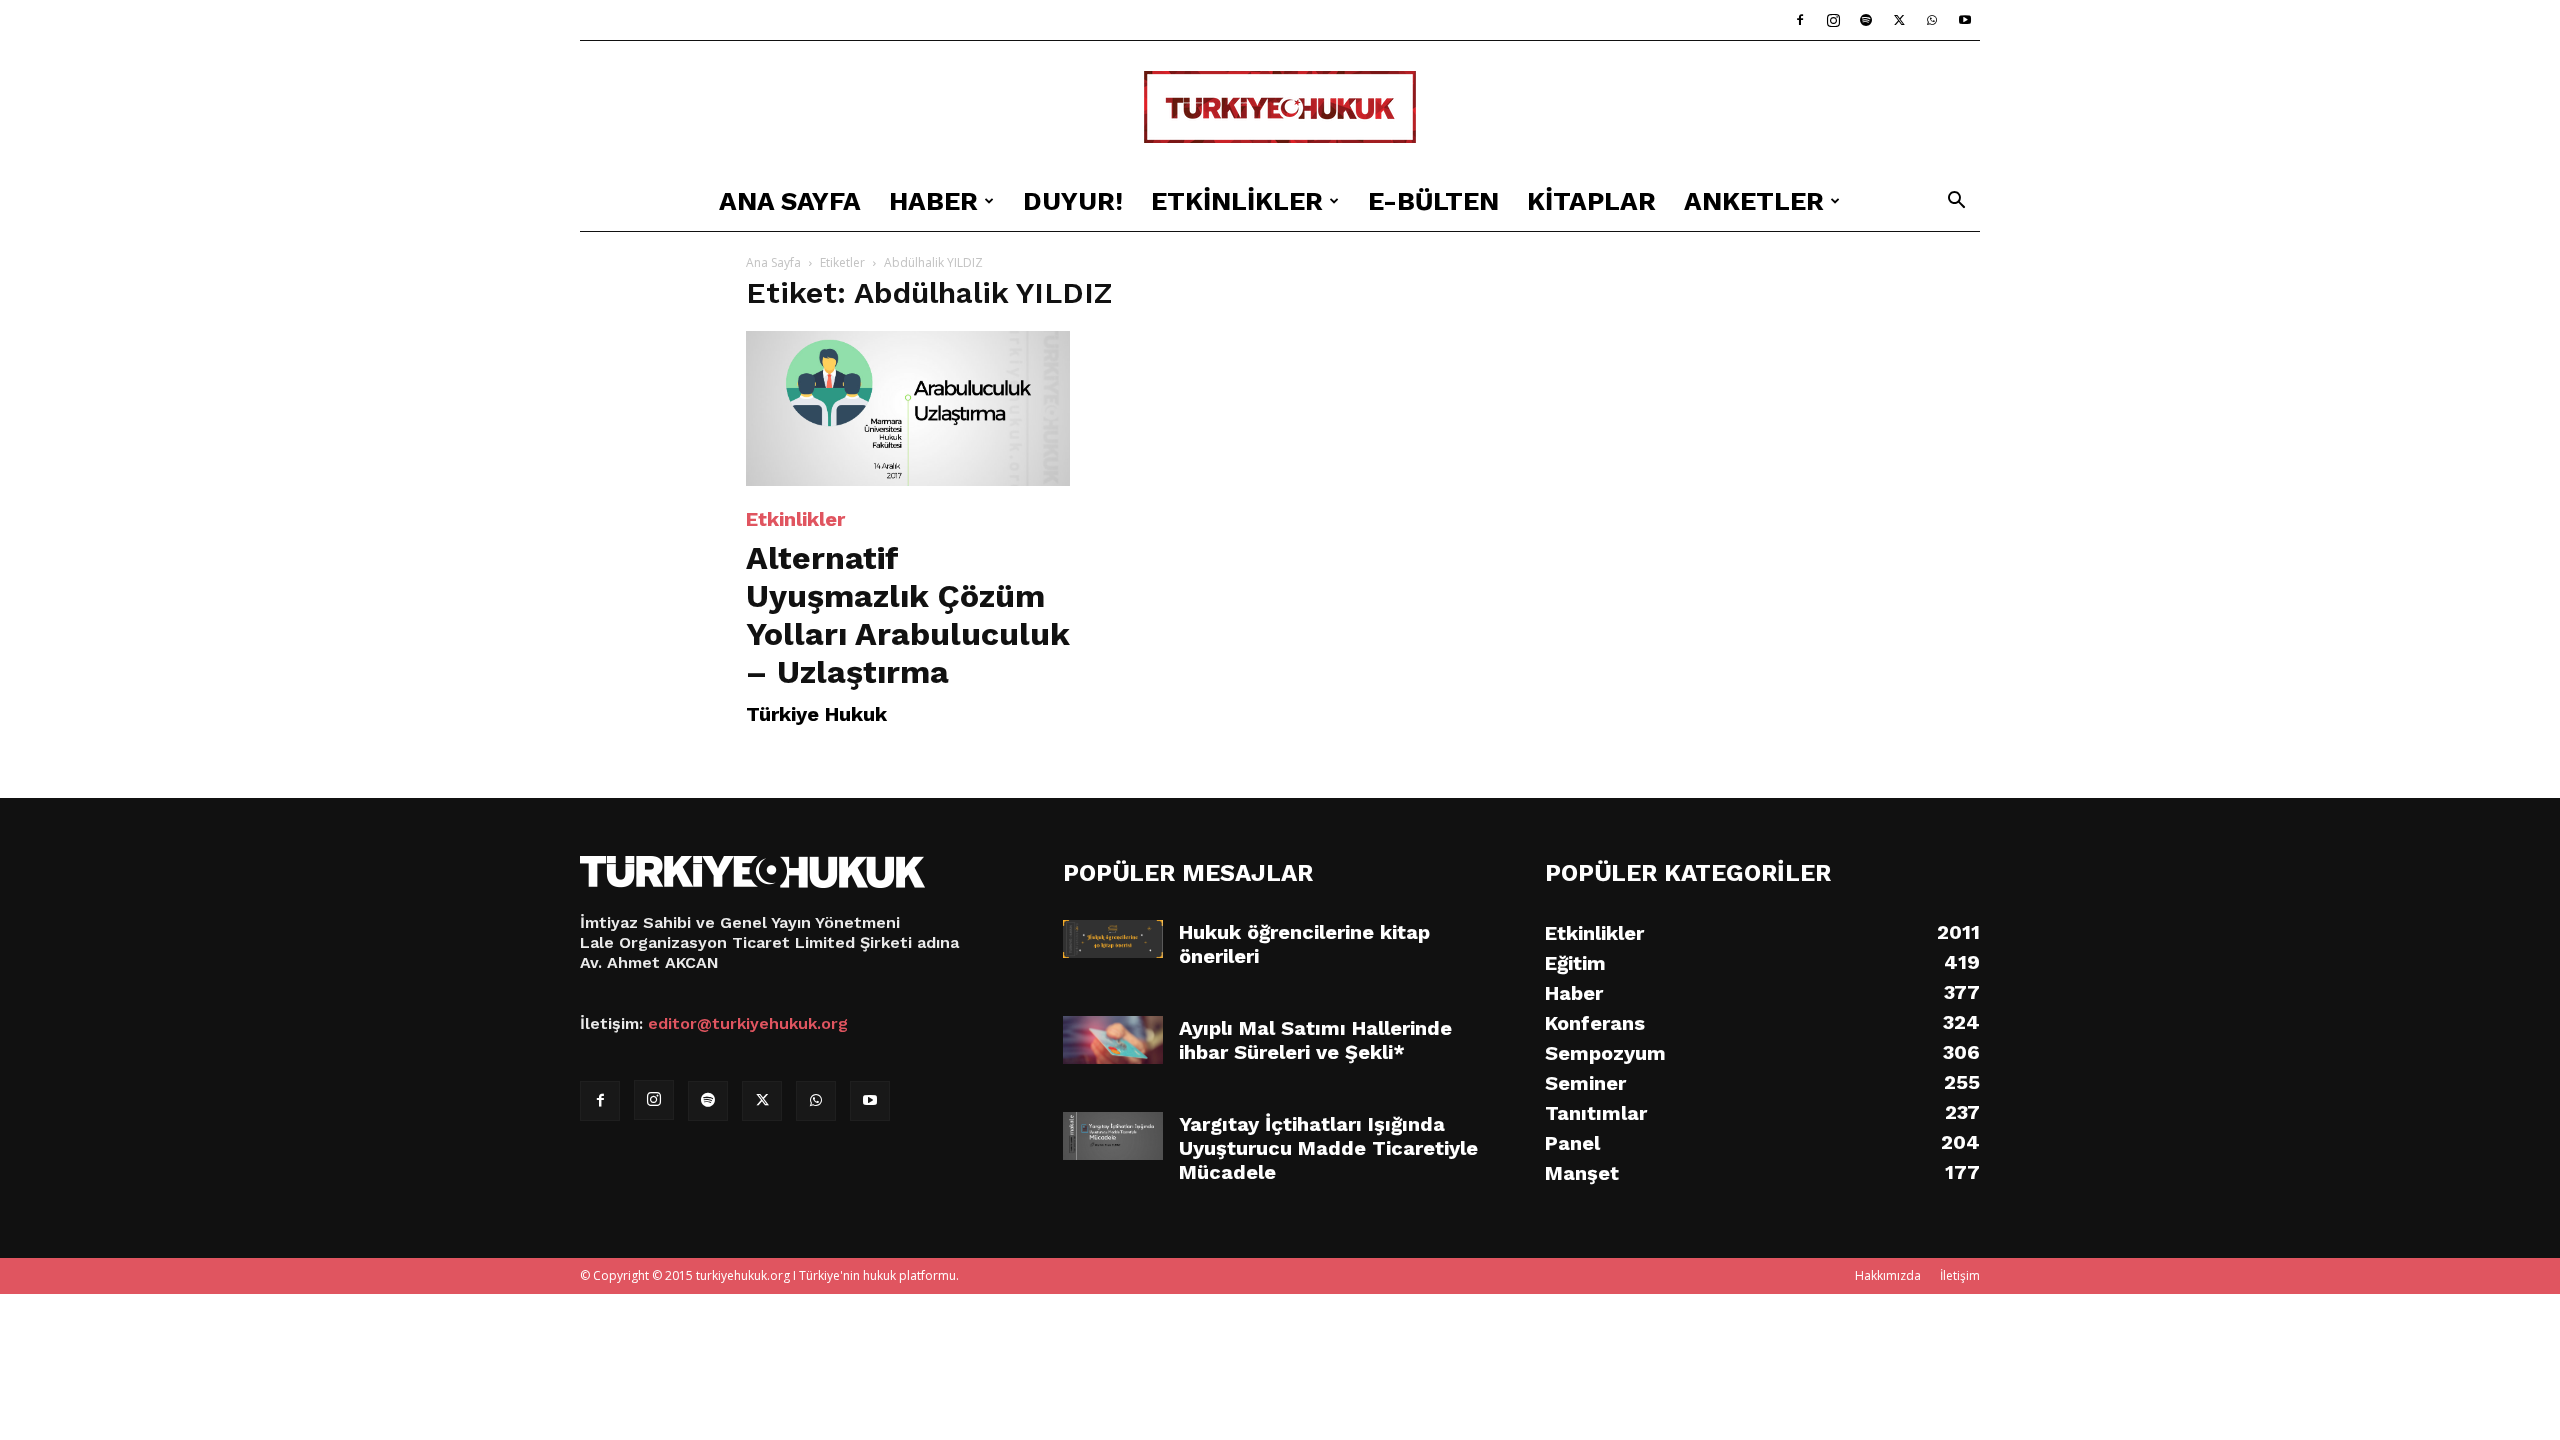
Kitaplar (1591, 201)
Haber (933, 201)
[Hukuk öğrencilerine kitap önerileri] (1113, 939)
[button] (1956, 202)
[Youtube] (1965, 20)
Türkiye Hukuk (816, 714)
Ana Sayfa (790, 201)
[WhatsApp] (1932, 20)
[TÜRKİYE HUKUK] (1280, 107)
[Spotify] (1866, 20)
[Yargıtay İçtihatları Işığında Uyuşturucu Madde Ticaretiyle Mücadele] (1113, 1136)
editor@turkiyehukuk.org (748, 1023)
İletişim (1960, 1275)
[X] (1899, 20)
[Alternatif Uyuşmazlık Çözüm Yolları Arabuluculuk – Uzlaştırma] (908, 408)
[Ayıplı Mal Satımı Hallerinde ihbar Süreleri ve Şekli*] (1113, 1040)
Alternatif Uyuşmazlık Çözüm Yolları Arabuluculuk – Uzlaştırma (908, 615)
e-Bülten (1433, 201)
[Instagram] (1833, 20)
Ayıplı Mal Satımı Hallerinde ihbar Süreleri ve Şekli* (1315, 1040)
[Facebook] (1800, 20)
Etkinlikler (1237, 201)
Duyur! (1073, 201)
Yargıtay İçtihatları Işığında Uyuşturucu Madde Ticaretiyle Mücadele (1328, 1148)
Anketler (1754, 201)
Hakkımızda (1888, 1275)
